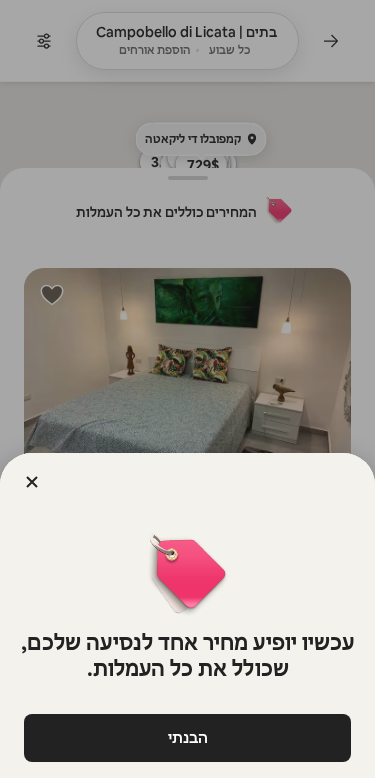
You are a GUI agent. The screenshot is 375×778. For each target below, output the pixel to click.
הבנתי (188, 737)
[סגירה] (32, 482)
